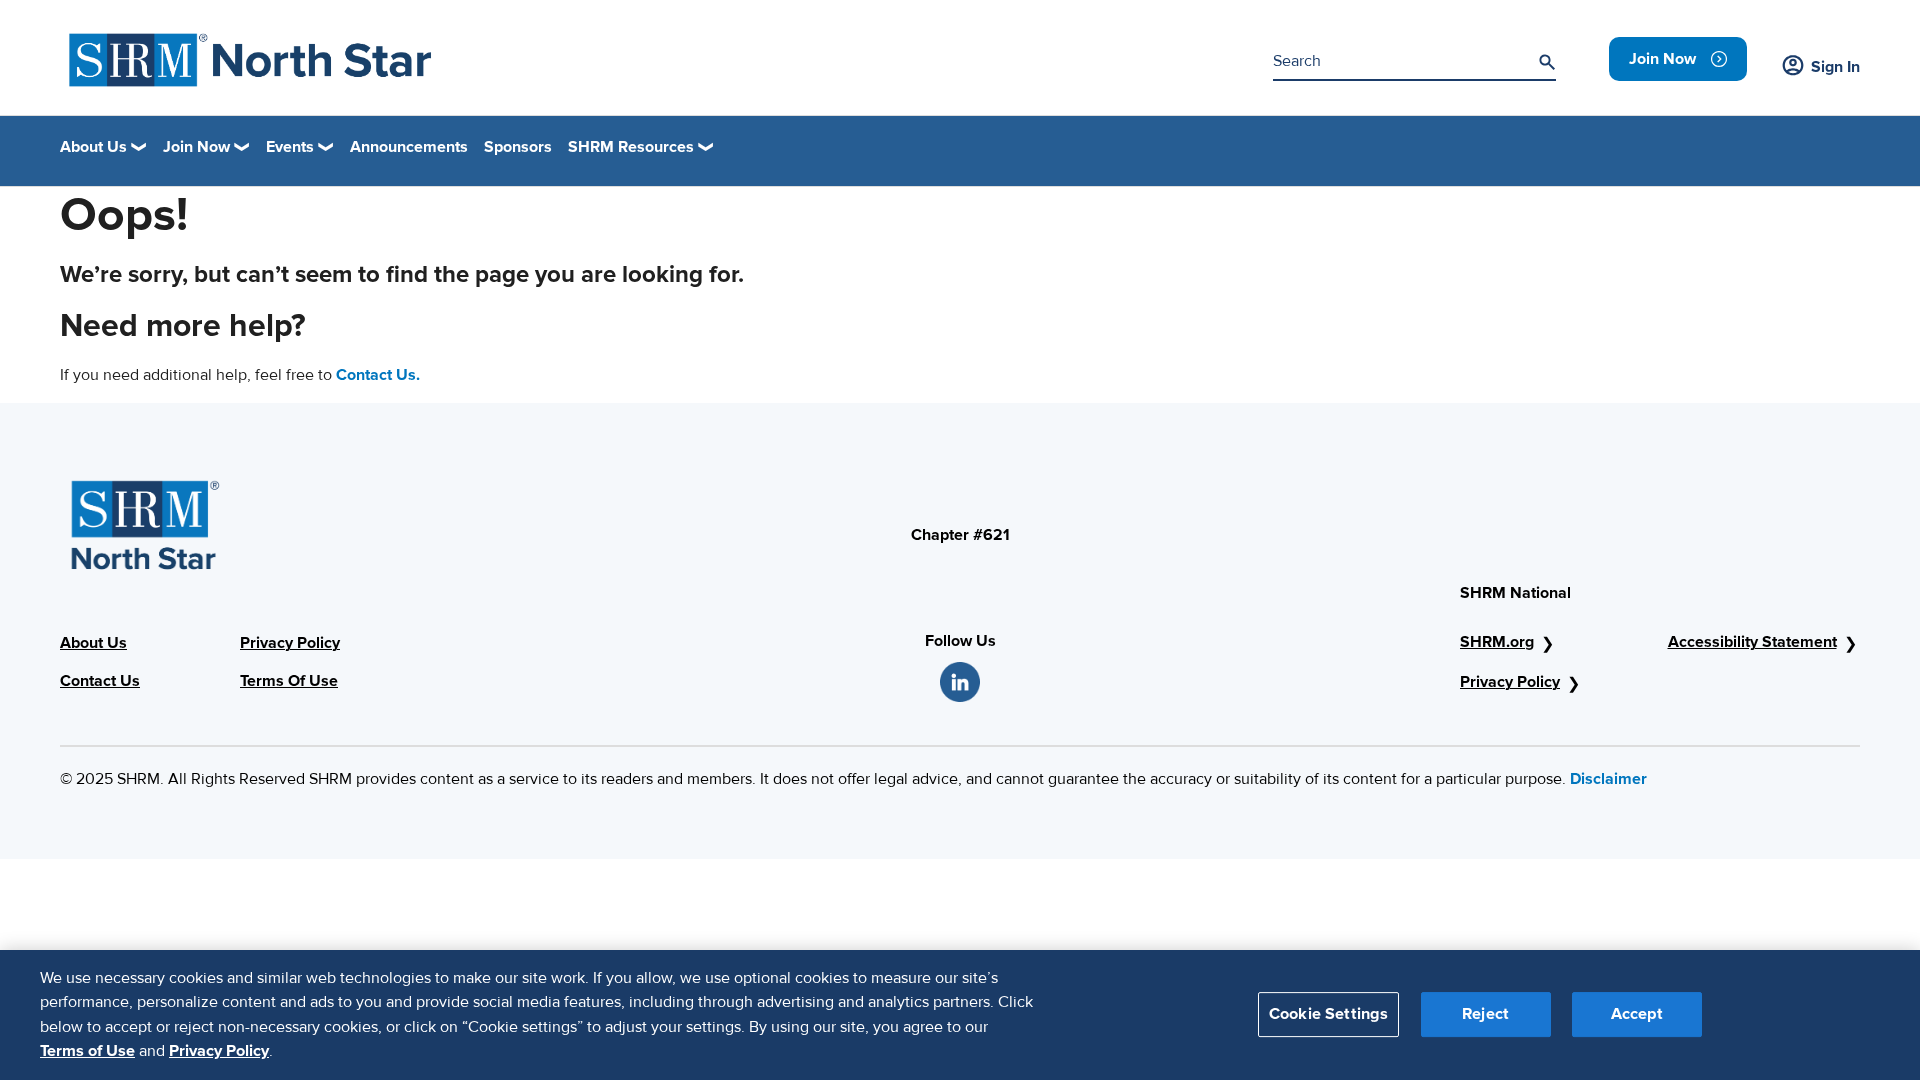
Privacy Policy (290, 643)
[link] (1678, 59)
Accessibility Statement (1752, 642)
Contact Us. (378, 375)
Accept (1637, 1014)
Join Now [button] (196, 147)
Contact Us (100, 681)
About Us (93, 643)
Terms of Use (87, 1051)
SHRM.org (1497, 642)
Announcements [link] (409, 147)
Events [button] (290, 147)
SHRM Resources (631, 147)
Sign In (1835, 67)
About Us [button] (93, 147)
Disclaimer (1608, 779)
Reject (1485, 1014)
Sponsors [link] (518, 147)
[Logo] (250, 60)
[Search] (1547, 62)
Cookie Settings (1328, 1014)
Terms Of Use (289, 681)
